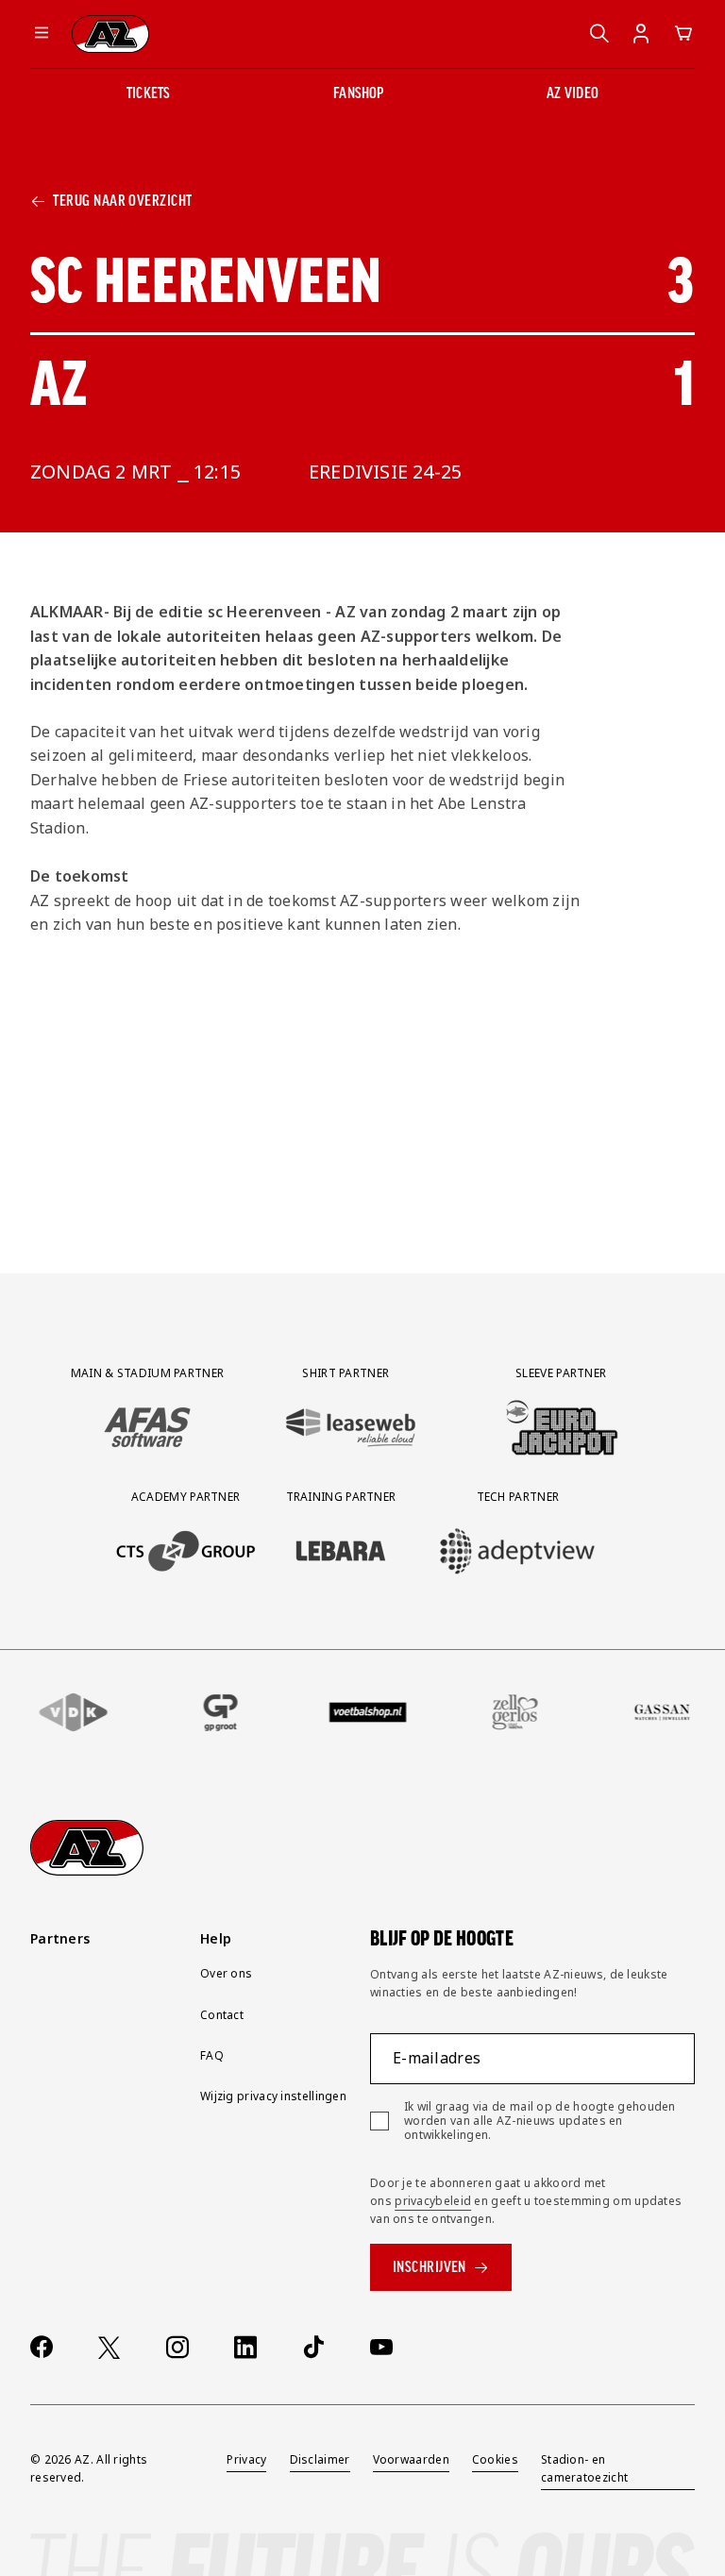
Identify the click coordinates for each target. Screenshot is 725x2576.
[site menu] (42, 34)
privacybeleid (433, 2201)
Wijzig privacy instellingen (273, 2096)
